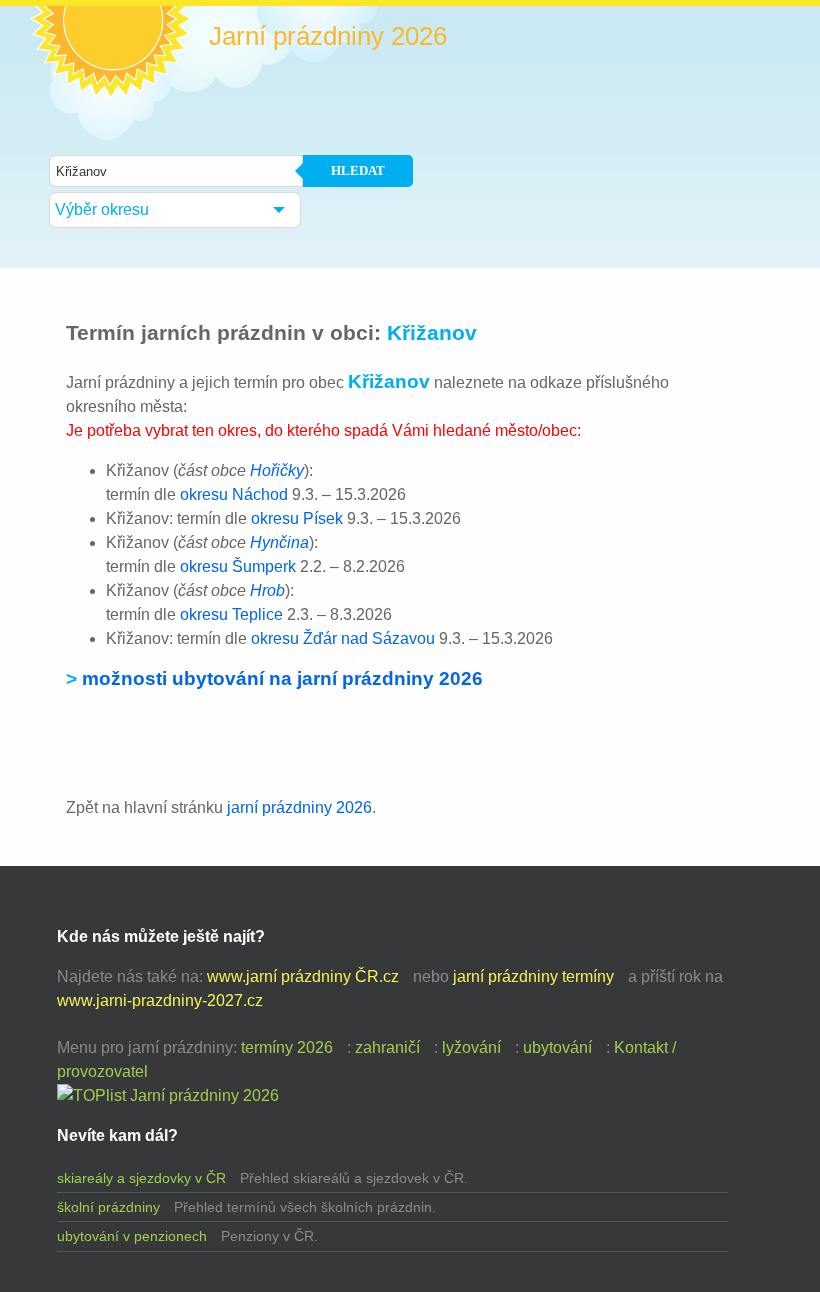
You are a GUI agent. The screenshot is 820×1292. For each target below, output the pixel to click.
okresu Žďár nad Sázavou (343, 638)
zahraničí (387, 1047)
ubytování (557, 1047)
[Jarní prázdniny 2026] (168, 1095)
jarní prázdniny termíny (533, 976)
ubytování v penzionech (132, 1236)
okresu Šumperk (238, 566)
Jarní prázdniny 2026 (328, 36)
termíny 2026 (287, 1047)
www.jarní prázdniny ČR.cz (303, 976)
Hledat (358, 170)
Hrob (267, 590)
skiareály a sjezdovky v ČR (141, 1178)
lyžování (471, 1047)
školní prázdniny (108, 1207)
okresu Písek (297, 518)
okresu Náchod (234, 494)
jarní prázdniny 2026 (299, 807)
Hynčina (279, 542)
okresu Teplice (231, 614)
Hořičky (277, 470)
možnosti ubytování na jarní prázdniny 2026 (282, 678)
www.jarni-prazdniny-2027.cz (160, 1000)
